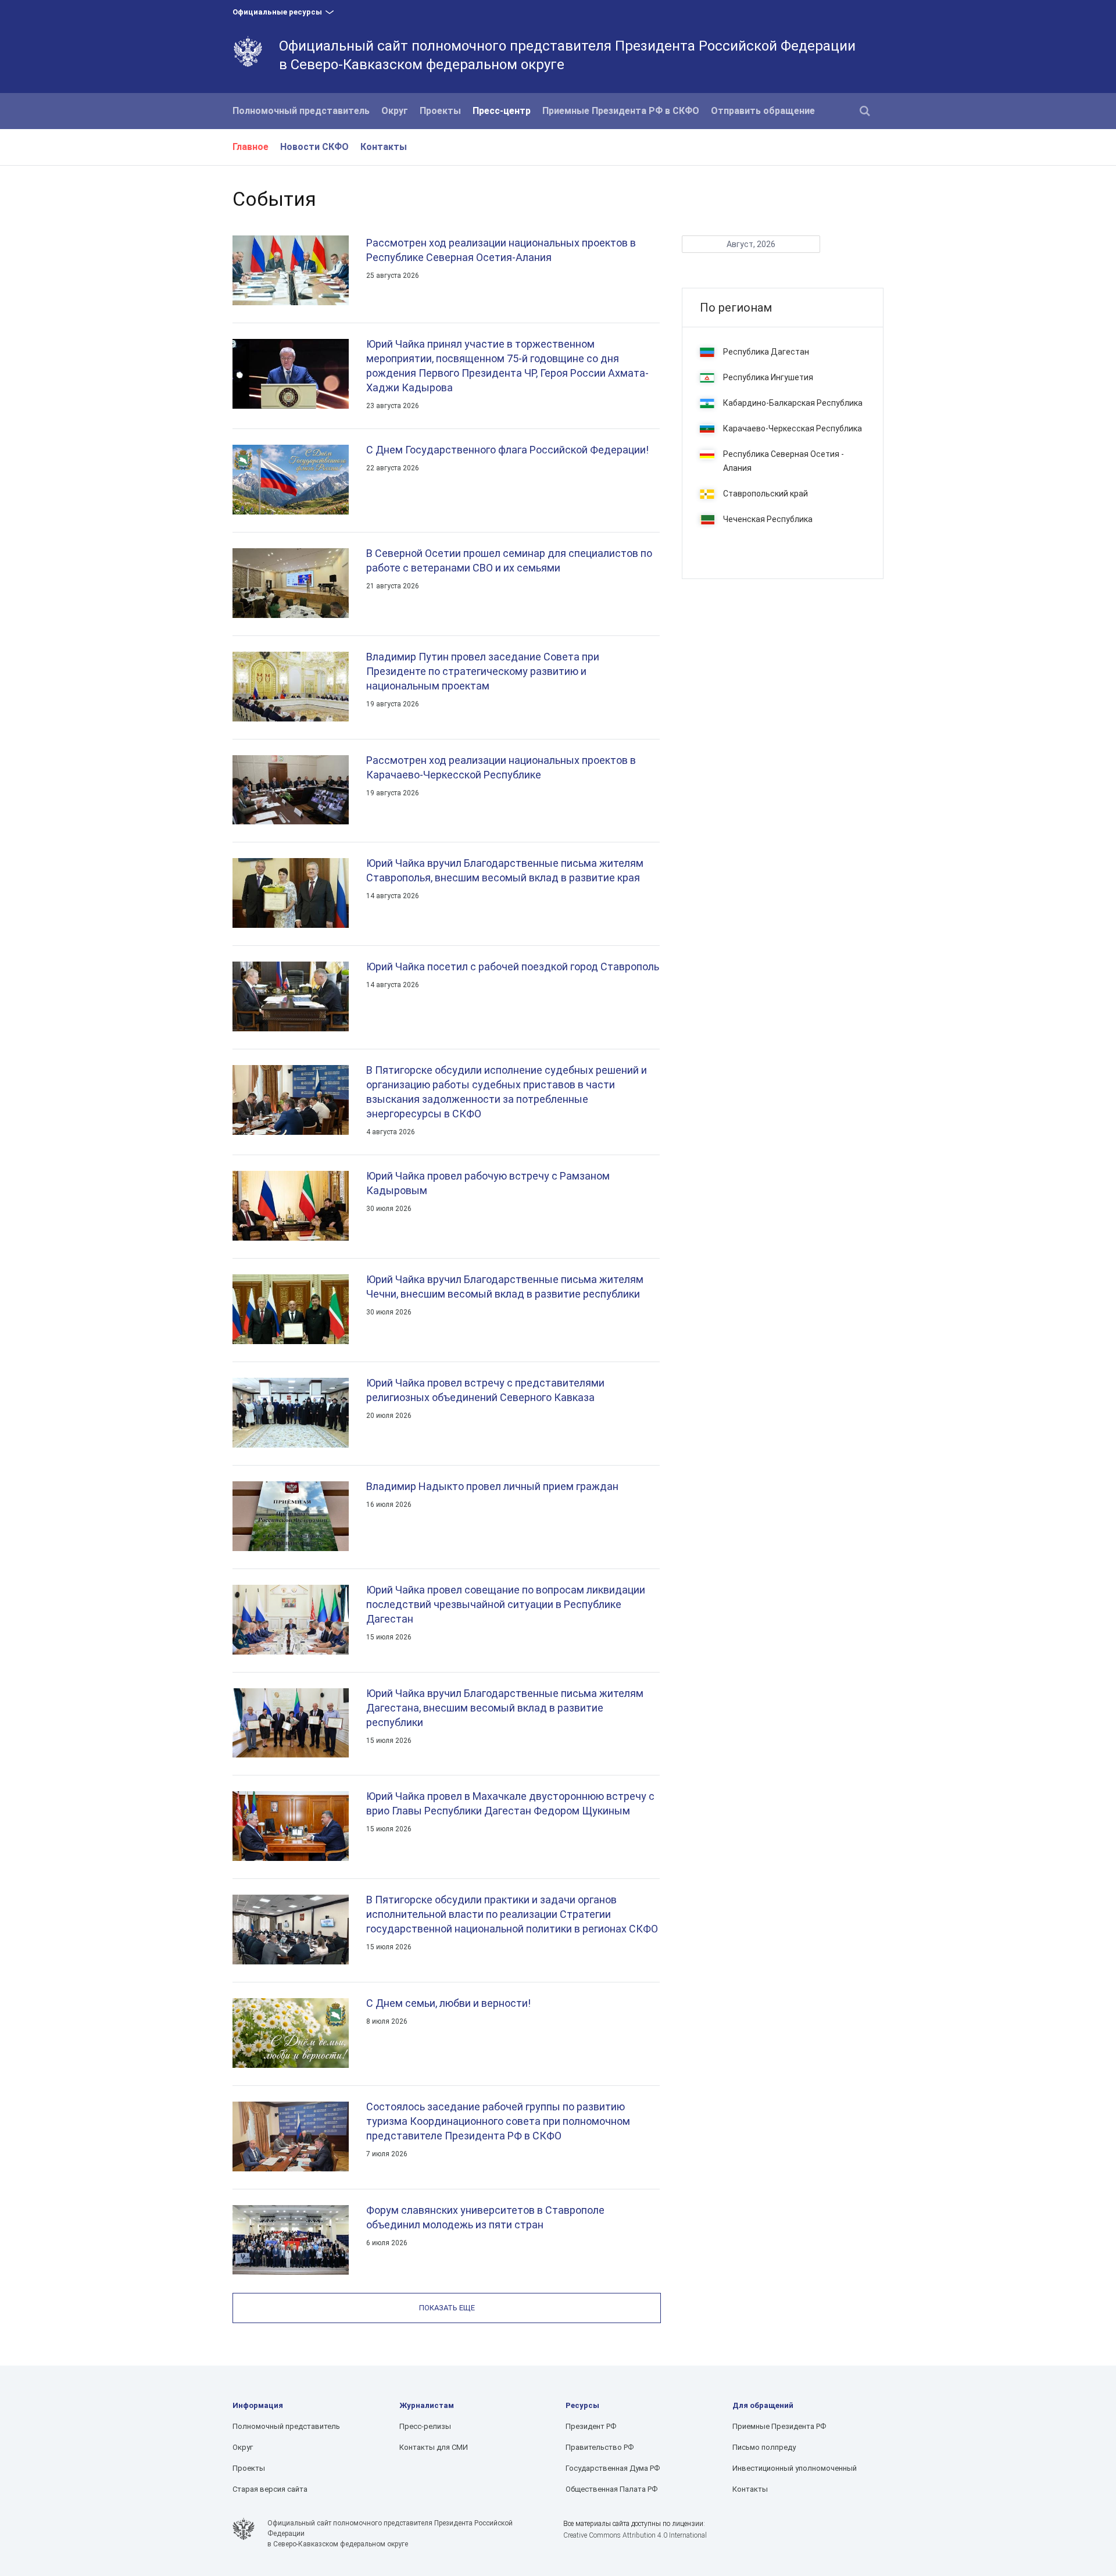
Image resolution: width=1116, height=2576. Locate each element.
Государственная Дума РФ (613, 2468)
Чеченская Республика (768, 519)
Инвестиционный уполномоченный (795, 2468)
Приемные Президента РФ (779, 2426)
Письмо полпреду (764, 2447)
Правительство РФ (600, 2447)
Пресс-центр (502, 111)
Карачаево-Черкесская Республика (793, 428)
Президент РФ (591, 2426)
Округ (395, 111)
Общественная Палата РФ (611, 2489)
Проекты (440, 111)
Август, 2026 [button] (751, 244)
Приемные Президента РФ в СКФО (621, 111)
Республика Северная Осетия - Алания (784, 461)
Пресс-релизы (425, 2426)
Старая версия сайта (270, 2489)
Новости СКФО (314, 147)
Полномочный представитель (301, 111)
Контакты (384, 147)
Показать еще (447, 2308)
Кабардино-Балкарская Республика (793, 403)
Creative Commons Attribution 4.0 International (635, 2535)
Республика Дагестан (766, 352)
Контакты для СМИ (434, 2447)
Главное (251, 147)
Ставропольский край (766, 494)
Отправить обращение (763, 111)
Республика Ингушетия (768, 377)
